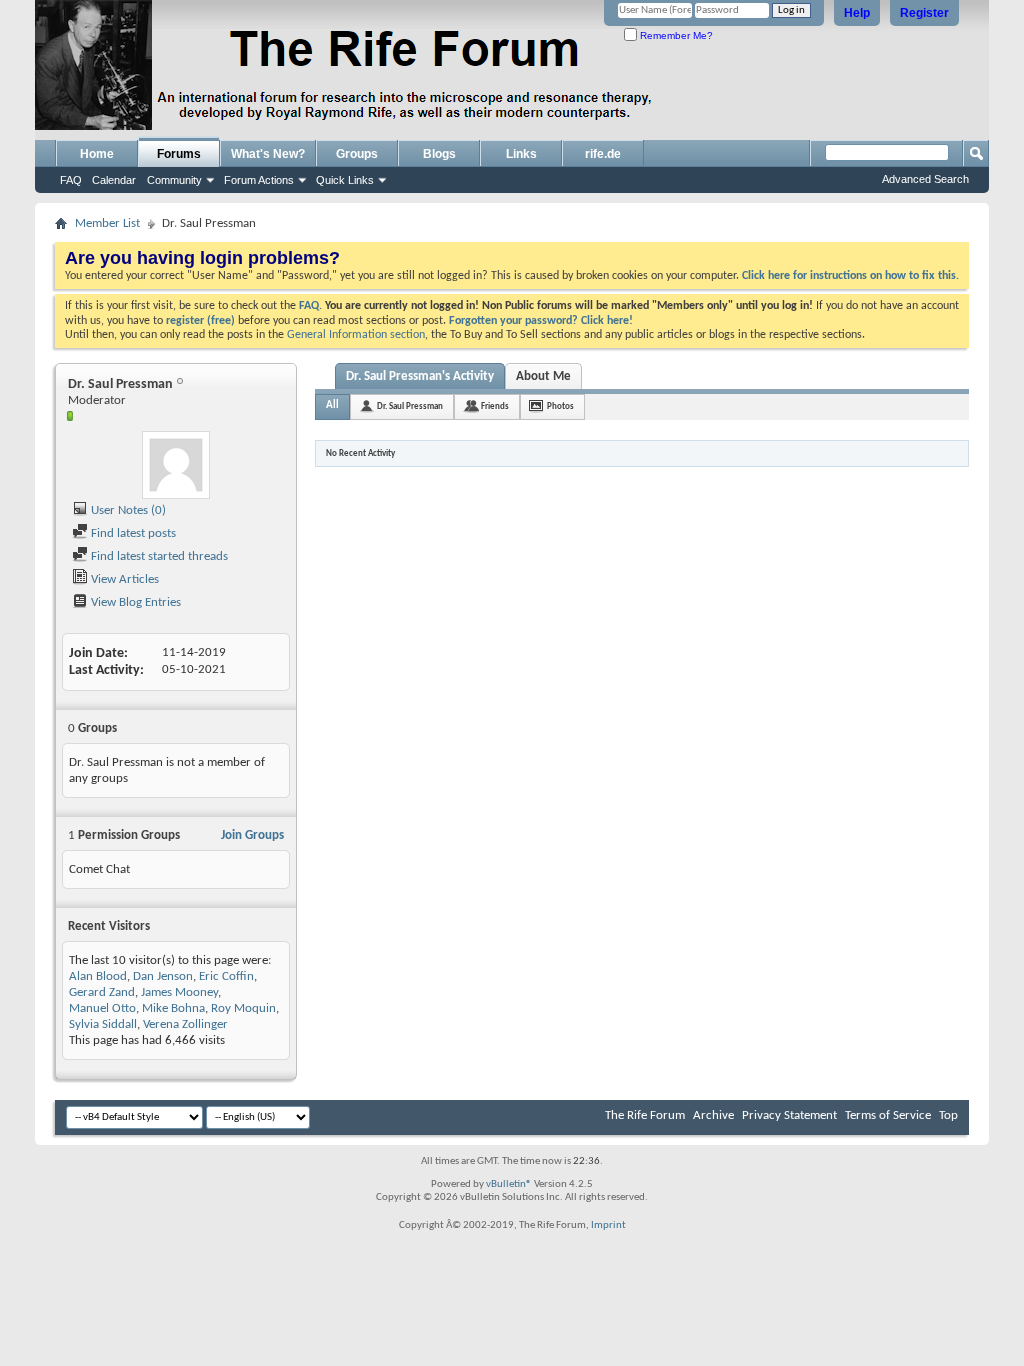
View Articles (123, 579)
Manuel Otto (102, 1008)
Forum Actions (259, 180)
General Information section (356, 335)
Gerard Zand (102, 992)
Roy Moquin (243, 1008)
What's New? (268, 154)
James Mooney (179, 992)
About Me (543, 376)
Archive (713, 1115)
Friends (495, 406)
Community (174, 180)
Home (97, 154)
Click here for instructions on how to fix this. (850, 276)
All (332, 405)
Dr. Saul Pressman (410, 406)
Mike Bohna (173, 1008)
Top (948, 1115)
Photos (560, 406)
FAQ (71, 180)
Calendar (114, 180)
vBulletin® (509, 1184)
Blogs (439, 154)
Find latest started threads (158, 556)
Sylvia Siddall (103, 1024)
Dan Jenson (163, 976)
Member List (107, 223)
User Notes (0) (127, 510)
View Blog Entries (134, 602)
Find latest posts (132, 533)
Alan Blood (98, 976)
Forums (179, 154)
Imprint (608, 1225)
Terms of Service (888, 1115)
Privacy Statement (789, 1115)
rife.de (603, 154)
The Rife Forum (645, 1115)
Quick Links (345, 180)
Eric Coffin (226, 976)
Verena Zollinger (185, 1024)
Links (521, 154)
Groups (357, 154)
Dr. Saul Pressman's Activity (420, 376)
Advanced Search (925, 179)
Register (924, 13)
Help (857, 13)
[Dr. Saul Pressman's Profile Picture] (176, 465)
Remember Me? (675, 35)
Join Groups (252, 835)
